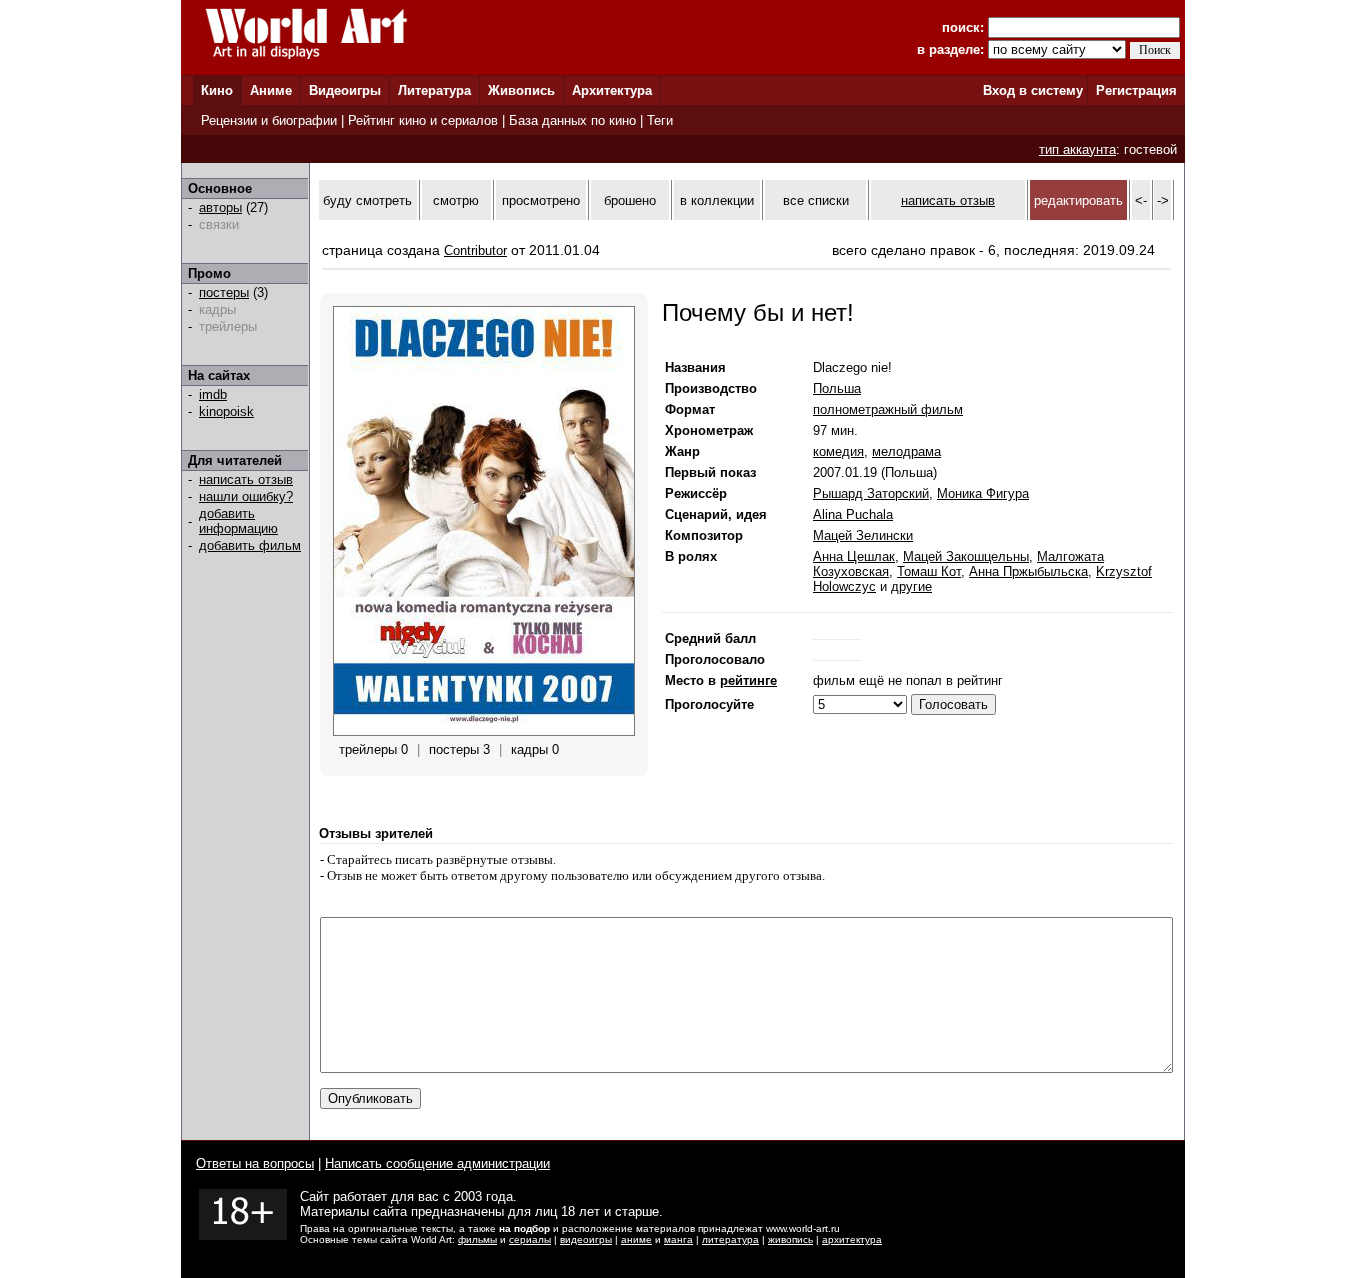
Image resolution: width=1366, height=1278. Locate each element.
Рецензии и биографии (269, 120)
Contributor (475, 250)
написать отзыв (246, 479)
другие (911, 586)
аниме (636, 1239)
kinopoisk (226, 411)
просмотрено (541, 200)
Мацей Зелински (863, 535)
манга (678, 1239)
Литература (434, 90)
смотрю (456, 200)
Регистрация (1136, 90)
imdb (213, 394)
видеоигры (586, 1239)
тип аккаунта (1077, 149)
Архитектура (612, 90)
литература (730, 1239)
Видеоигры (345, 90)
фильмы (477, 1239)
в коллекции (717, 200)
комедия (838, 451)
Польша (837, 388)
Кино (217, 90)
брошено (630, 200)
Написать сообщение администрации (437, 1163)
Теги (660, 120)
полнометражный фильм (888, 409)
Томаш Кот (929, 571)
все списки (816, 200)
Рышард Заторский (871, 493)
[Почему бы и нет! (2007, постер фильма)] (484, 731)
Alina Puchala (853, 514)
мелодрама (906, 451)
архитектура (852, 1239)
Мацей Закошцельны (966, 556)
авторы (220, 207)
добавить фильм (250, 545)
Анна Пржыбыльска (1028, 571)
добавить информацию (238, 521)
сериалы (530, 1239)
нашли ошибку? (246, 496)
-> (1163, 200)
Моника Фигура (983, 493)
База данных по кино (572, 120)
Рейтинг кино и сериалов (423, 120)
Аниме (271, 90)
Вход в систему (1033, 90)
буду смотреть (367, 200)
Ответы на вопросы (255, 1163)
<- (1141, 200)
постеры (224, 292)
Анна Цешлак (854, 556)
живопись (790, 1239)
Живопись (521, 90)
